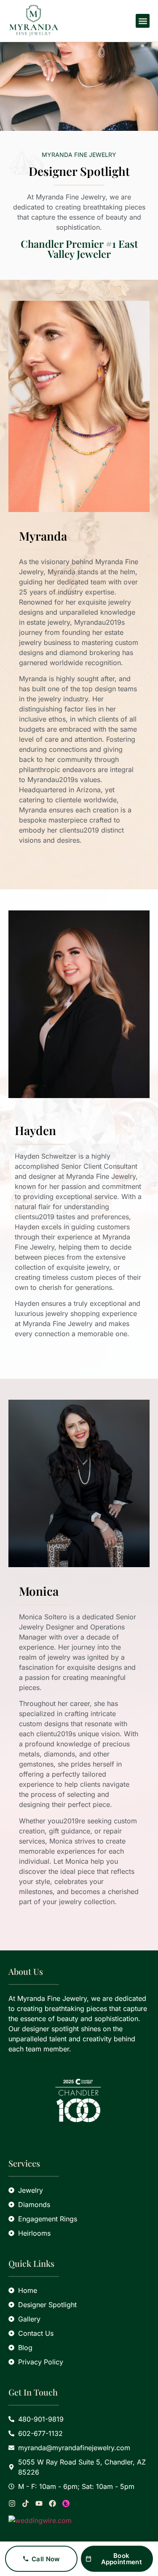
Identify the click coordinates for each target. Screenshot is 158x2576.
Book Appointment (122, 2559)
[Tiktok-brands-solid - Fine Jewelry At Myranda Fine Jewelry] (25, 2503)
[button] (143, 21)
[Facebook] (52, 2503)
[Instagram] (12, 2503)
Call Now (46, 2559)
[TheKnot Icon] (66, 2503)
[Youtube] (39, 2503)
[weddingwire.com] (79, 2520)
